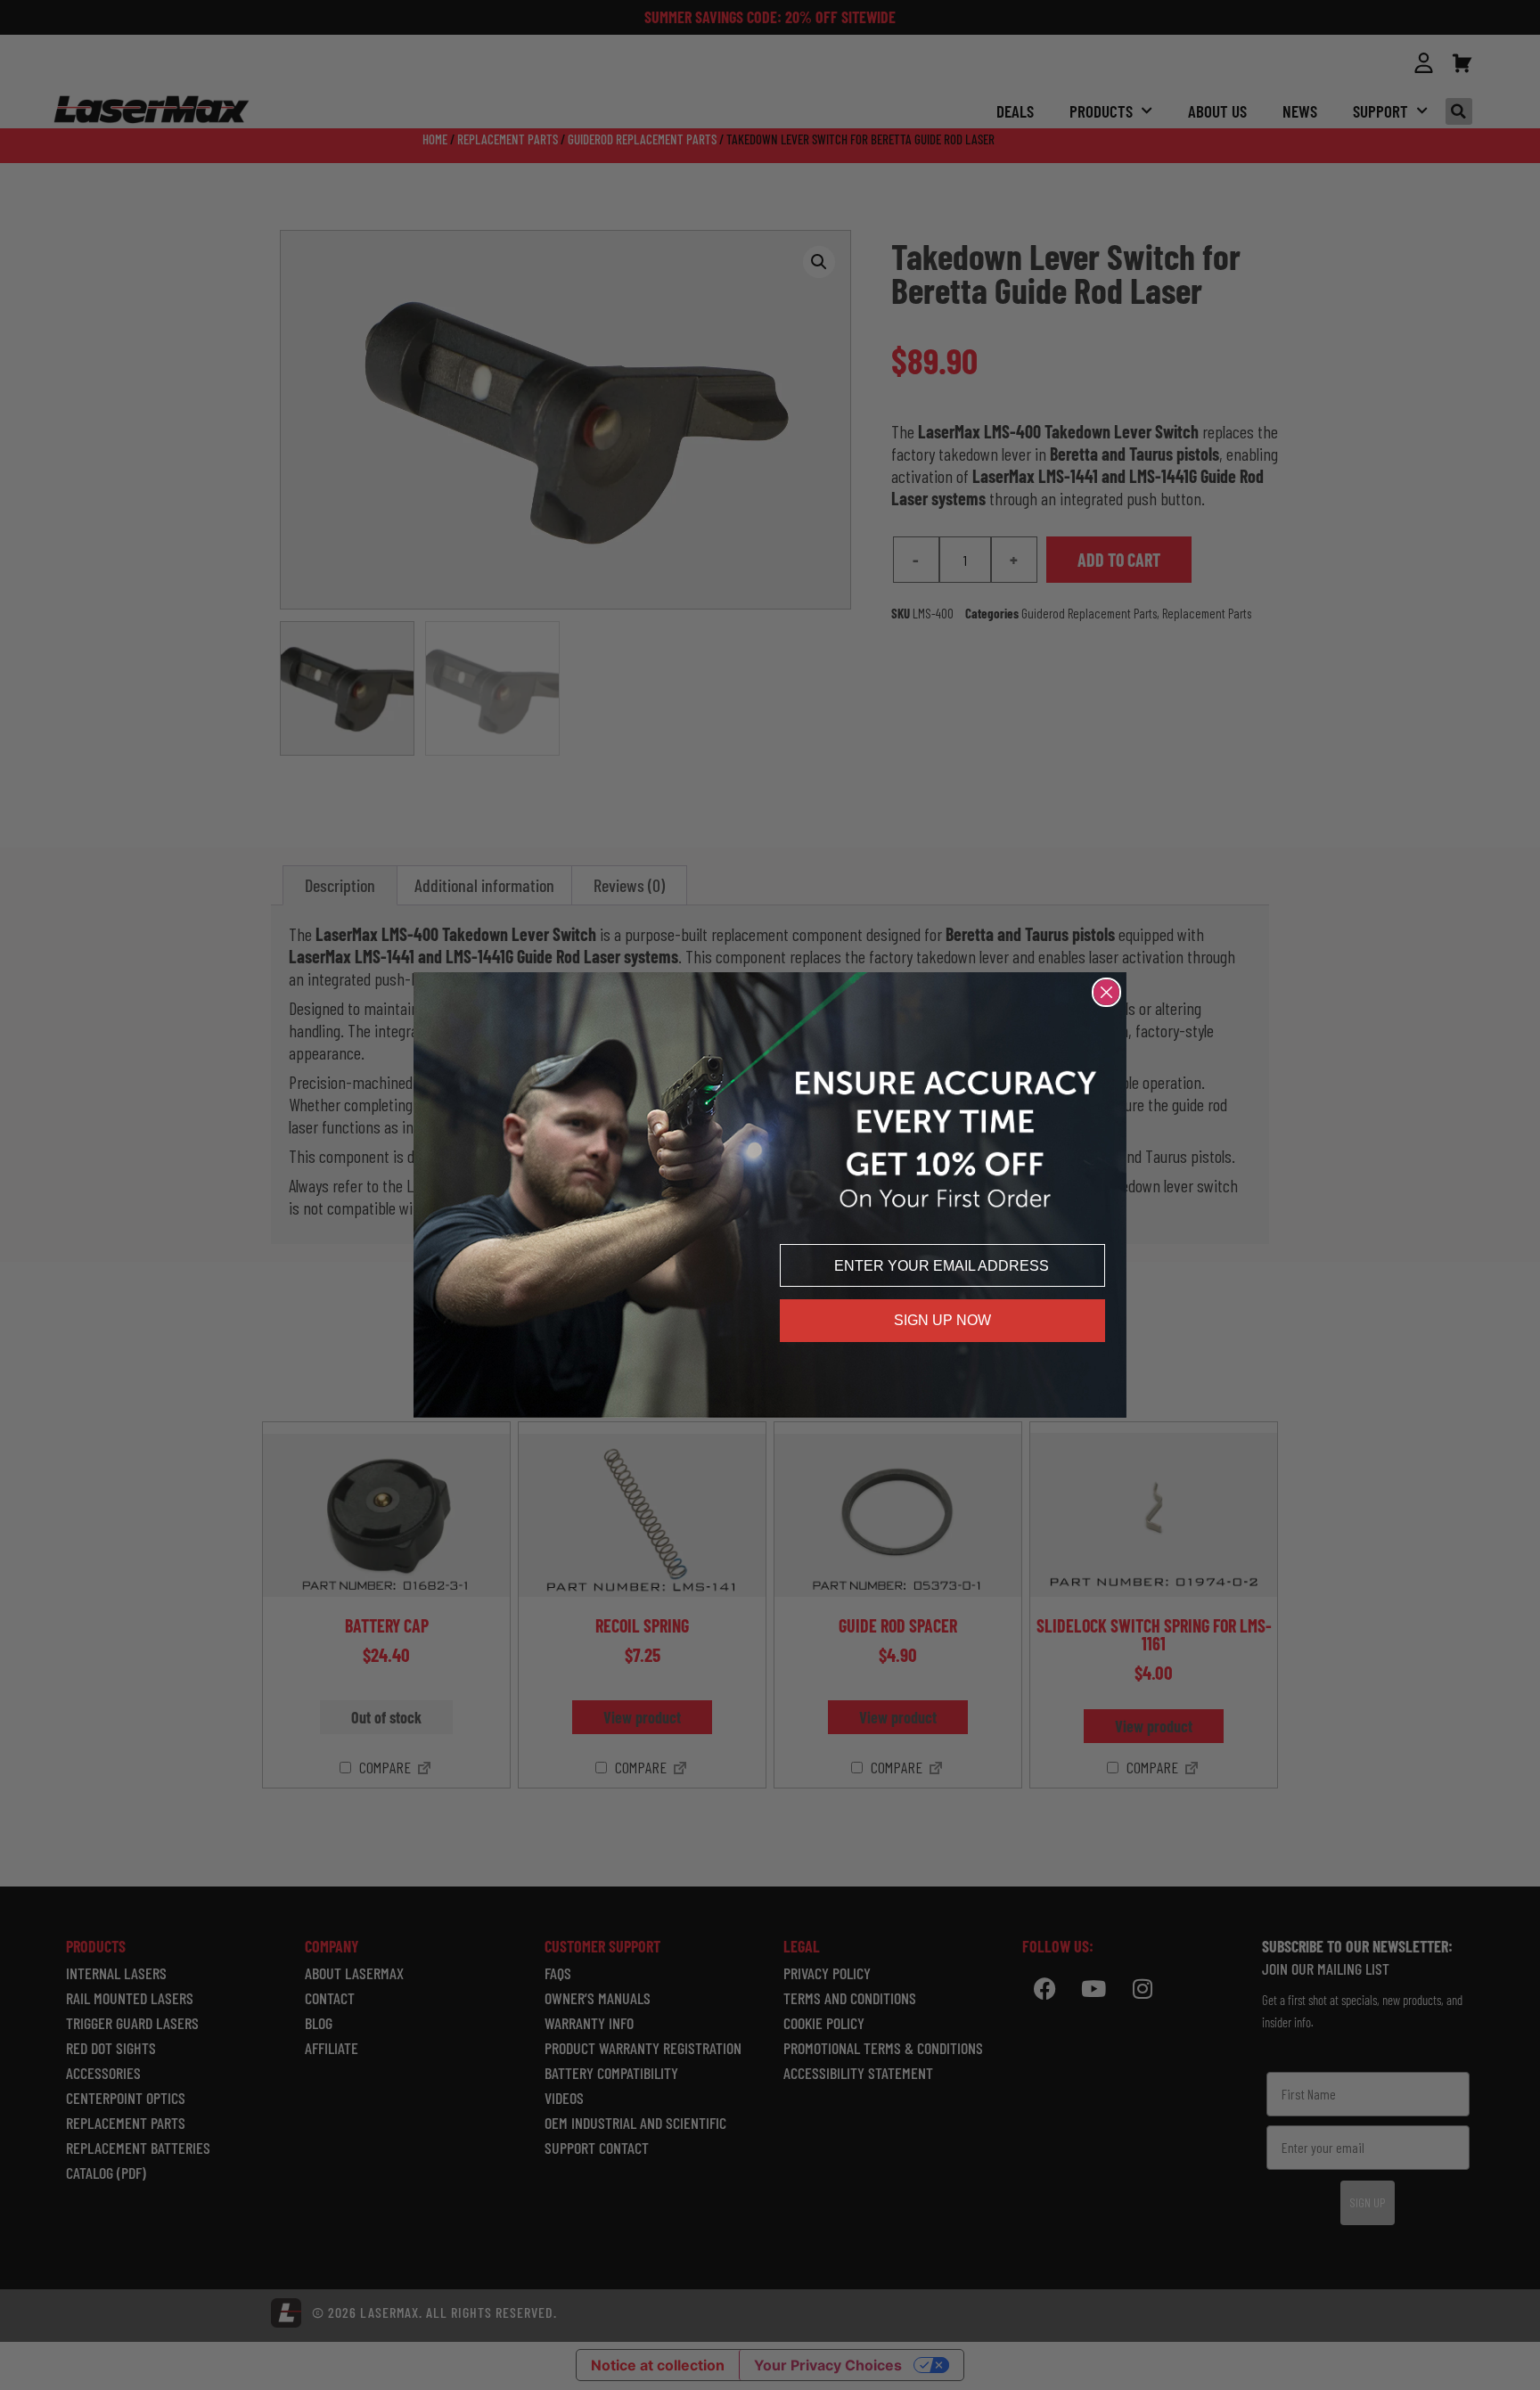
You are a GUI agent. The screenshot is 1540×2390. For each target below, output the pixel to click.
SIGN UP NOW (942, 1320)
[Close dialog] (1106, 992)
